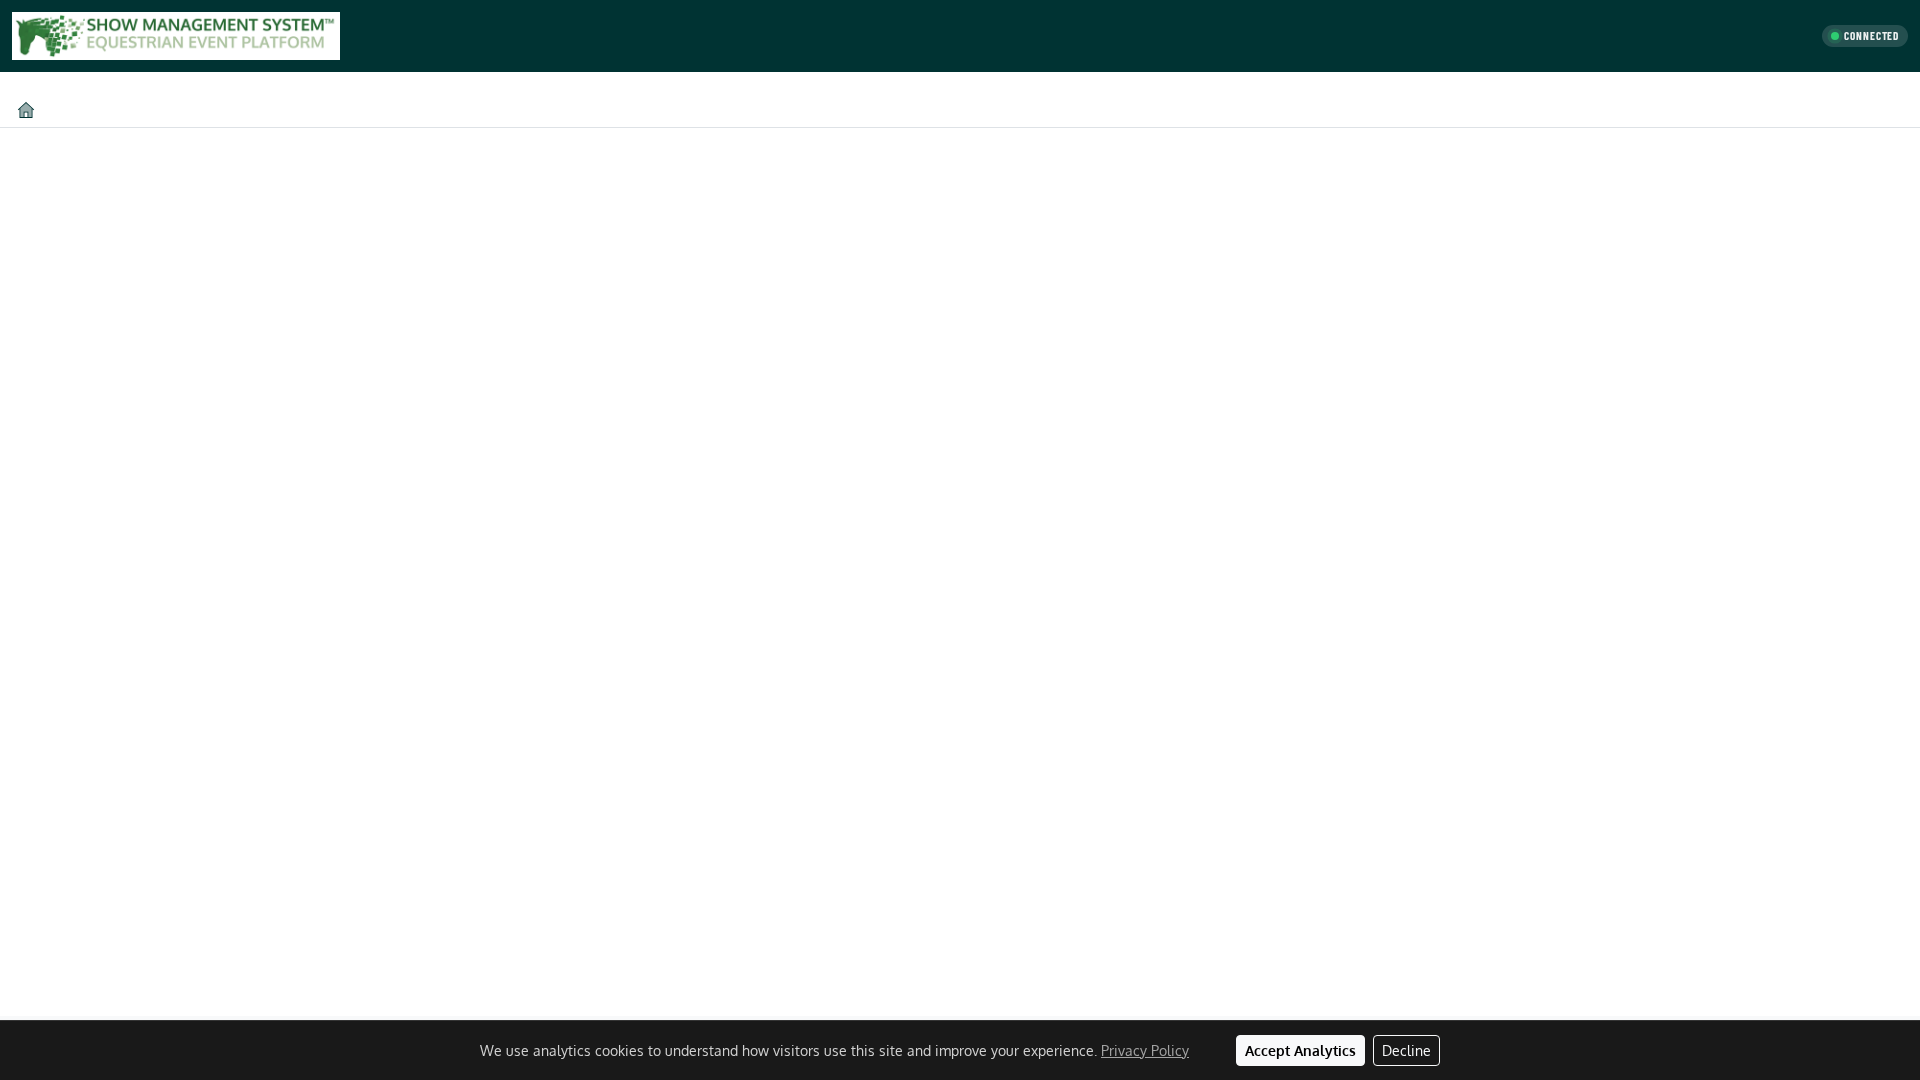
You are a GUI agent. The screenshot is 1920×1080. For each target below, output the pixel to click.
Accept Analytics (1300, 1050)
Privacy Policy (1145, 1050)
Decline (1406, 1050)
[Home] (26, 109)
